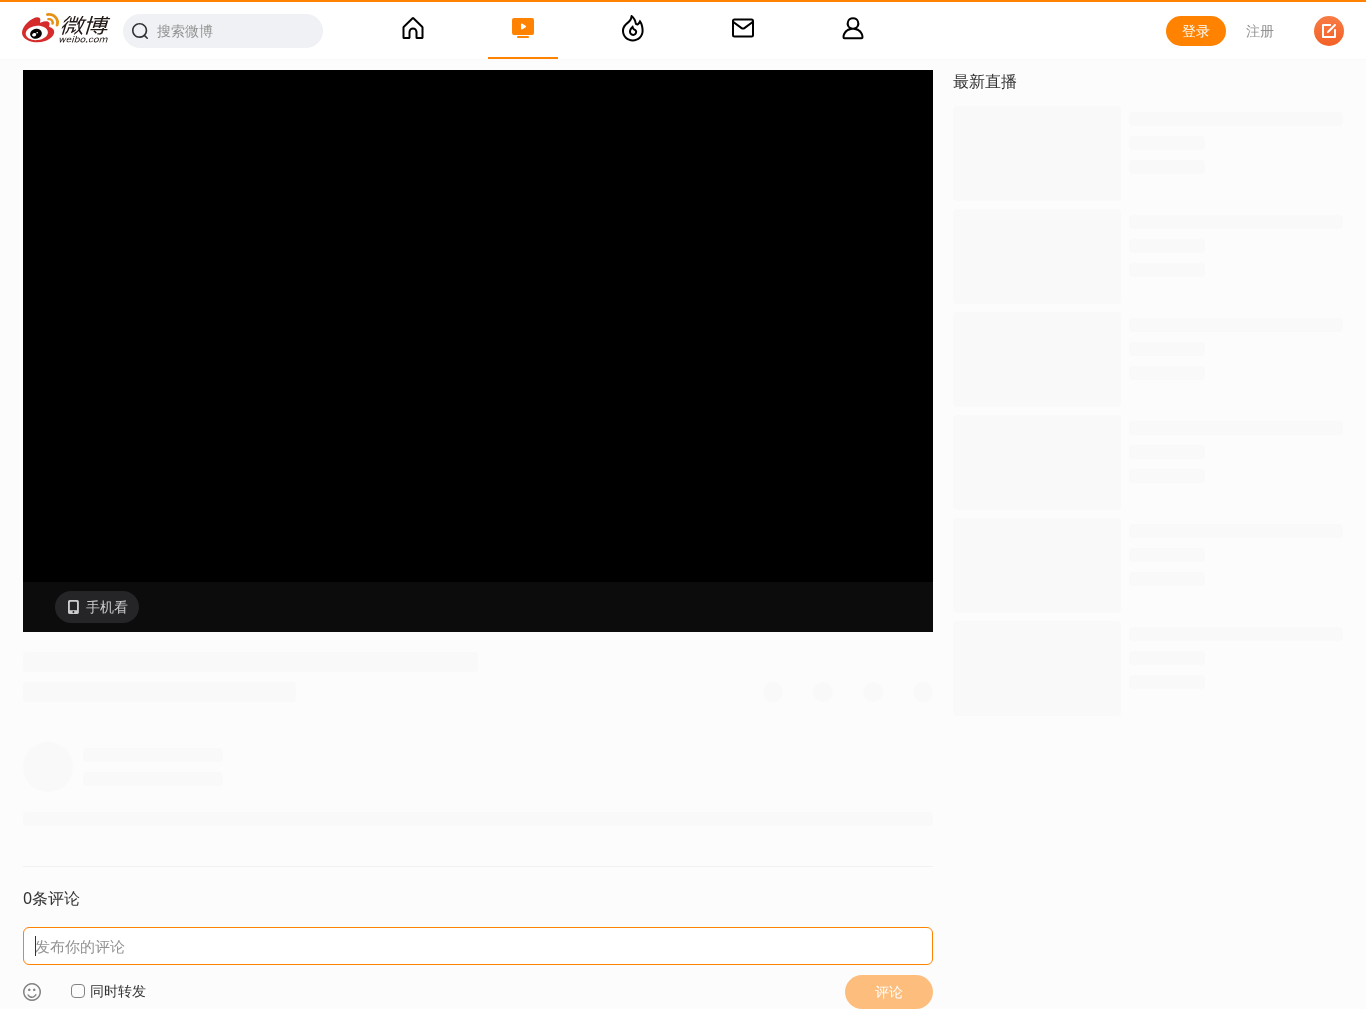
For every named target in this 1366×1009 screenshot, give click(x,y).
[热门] (633, 31)
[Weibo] (67, 30)
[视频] (523, 31)
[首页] (413, 31)
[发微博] (1329, 31)
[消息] (743, 31)
